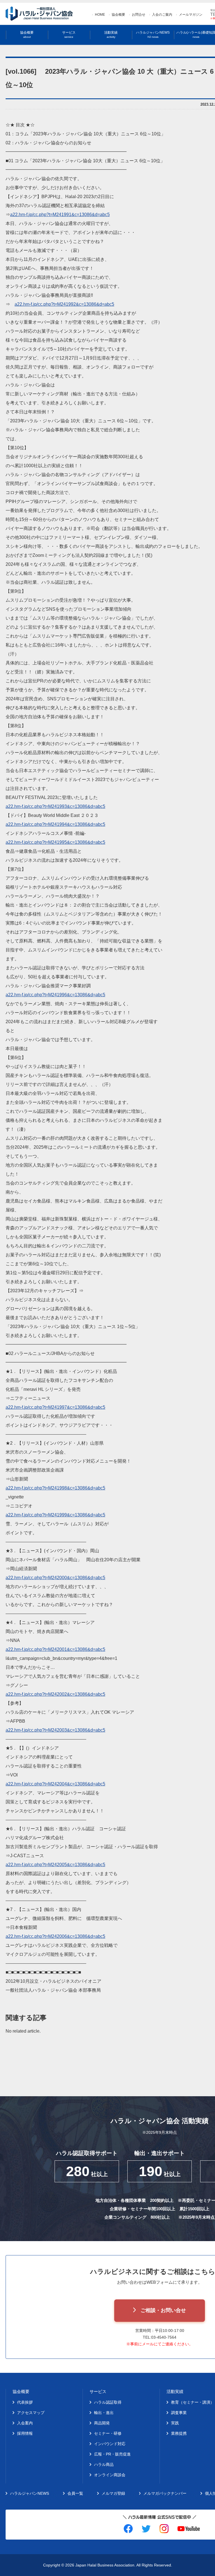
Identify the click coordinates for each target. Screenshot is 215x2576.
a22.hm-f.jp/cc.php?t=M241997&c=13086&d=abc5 (55, 1407)
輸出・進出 (104, 2413)
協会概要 (118, 15)
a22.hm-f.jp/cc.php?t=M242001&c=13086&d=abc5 (55, 1649)
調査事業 (179, 2413)
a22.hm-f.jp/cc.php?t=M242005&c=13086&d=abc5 (55, 1865)
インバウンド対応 (110, 2444)
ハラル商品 (104, 2464)
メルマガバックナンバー (165, 2493)
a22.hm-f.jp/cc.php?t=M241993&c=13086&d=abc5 (55, 806)
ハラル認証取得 (108, 2402)
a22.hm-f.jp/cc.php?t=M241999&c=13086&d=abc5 (55, 1515)
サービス (69, 35)
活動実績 (111, 35)
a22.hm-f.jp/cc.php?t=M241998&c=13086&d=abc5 (55, 1488)
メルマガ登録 (113, 2493)
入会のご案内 (162, 15)
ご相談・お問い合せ (163, 2310)
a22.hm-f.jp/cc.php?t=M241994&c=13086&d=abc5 (55, 824)
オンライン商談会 (110, 2475)
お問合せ (139, 15)
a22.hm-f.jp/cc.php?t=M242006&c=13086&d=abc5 (55, 1936)
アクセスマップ (31, 2413)
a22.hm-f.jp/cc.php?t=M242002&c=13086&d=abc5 (55, 1694)
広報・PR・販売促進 (112, 2454)
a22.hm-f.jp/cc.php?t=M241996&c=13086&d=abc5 (55, 995)
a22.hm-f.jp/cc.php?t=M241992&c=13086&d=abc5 (64, 304)
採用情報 (25, 2433)
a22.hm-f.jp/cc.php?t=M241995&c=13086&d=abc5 (55, 842)
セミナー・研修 (108, 2433)
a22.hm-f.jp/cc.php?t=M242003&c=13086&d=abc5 (55, 1730)
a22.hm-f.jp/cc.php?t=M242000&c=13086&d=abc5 (55, 1578)
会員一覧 (75, 2493)
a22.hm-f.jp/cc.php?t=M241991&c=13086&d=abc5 (60, 215)
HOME (100, 15)
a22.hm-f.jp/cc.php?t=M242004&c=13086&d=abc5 (55, 1784)
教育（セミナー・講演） (193, 2402)
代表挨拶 (25, 2402)
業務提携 (179, 2433)
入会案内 (25, 2423)
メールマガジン (191, 15)
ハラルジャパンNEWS (153, 35)
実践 (175, 2423)
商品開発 (102, 2423)
